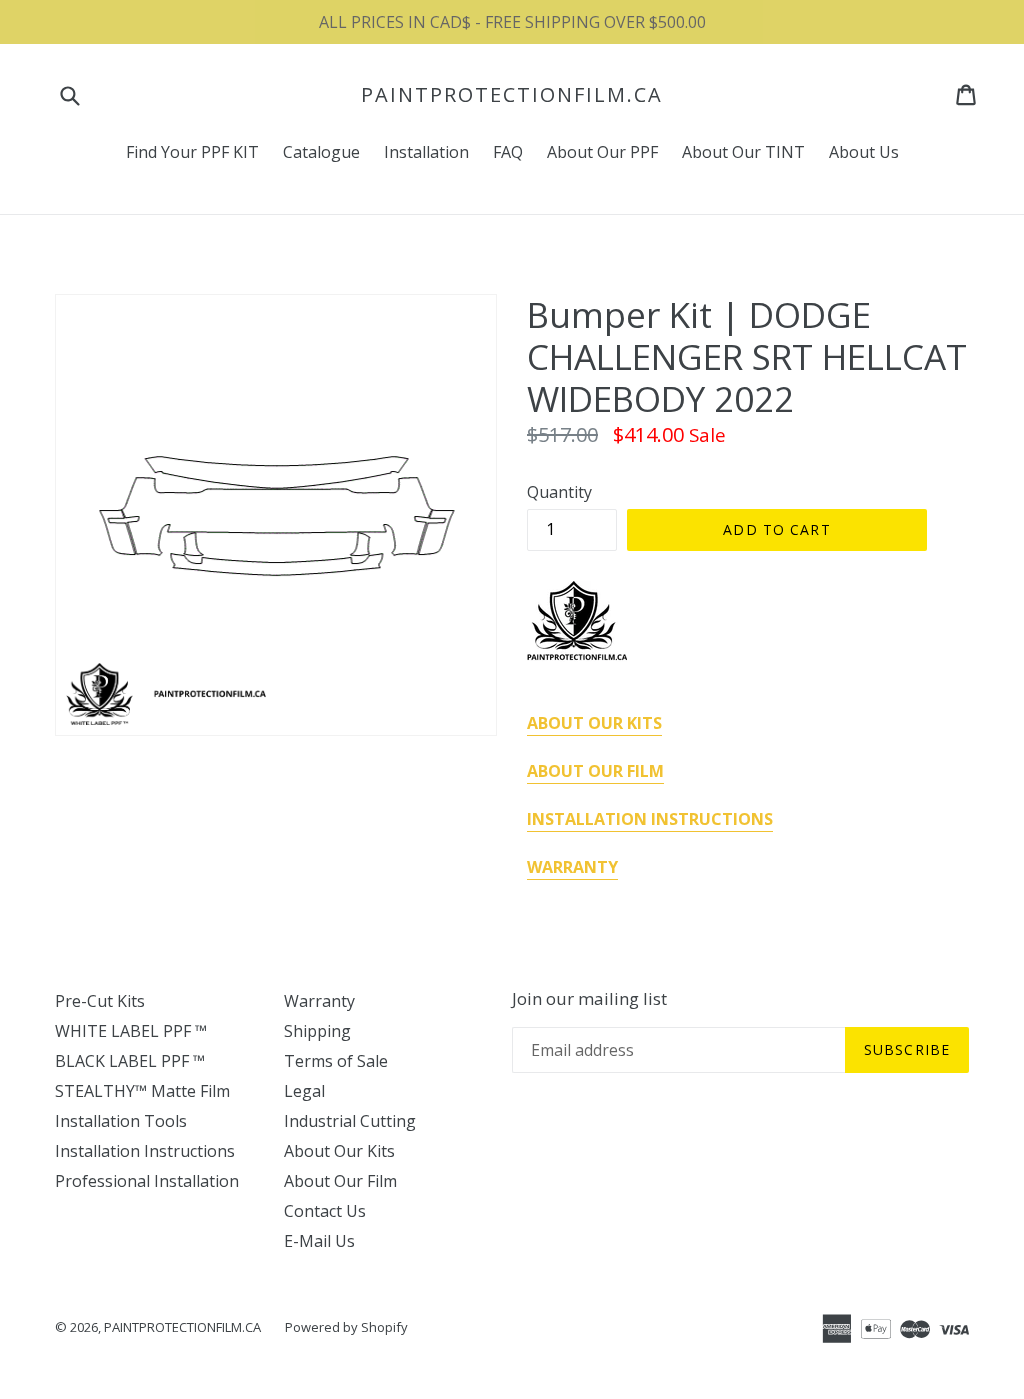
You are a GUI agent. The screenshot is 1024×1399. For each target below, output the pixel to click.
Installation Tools (121, 1121)
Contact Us (325, 1211)
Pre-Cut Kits (100, 1001)
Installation (426, 152)
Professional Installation (147, 1181)
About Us (864, 152)
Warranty (319, 1001)
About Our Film (340, 1181)
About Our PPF (602, 152)
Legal (304, 1091)
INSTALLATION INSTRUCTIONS (650, 819)
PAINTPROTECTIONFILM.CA (512, 95)
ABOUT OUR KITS (594, 723)
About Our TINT (743, 152)
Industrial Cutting (350, 1121)
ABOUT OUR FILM (595, 771)
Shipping (317, 1031)
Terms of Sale (336, 1061)
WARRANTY (572, 867)
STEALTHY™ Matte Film (142, 1091)
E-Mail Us (319, 1241)
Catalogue (321, 152)
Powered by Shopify (346, 1327)
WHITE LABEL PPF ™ (131, 1031)
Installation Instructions (145, 1151)
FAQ (508, 152)
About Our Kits (339, 1151)
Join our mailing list (589, 999)
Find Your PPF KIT (192, 152)
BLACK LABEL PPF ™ (130, 1061)
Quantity (559, 492)
